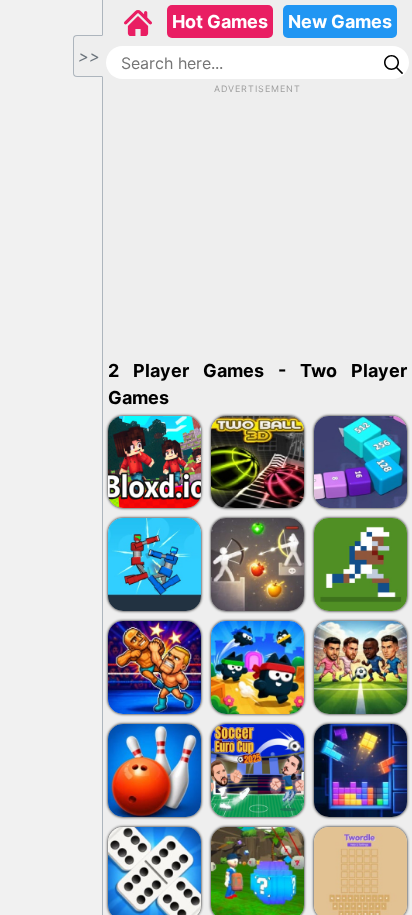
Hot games (220, 21)
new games (340, 21)
